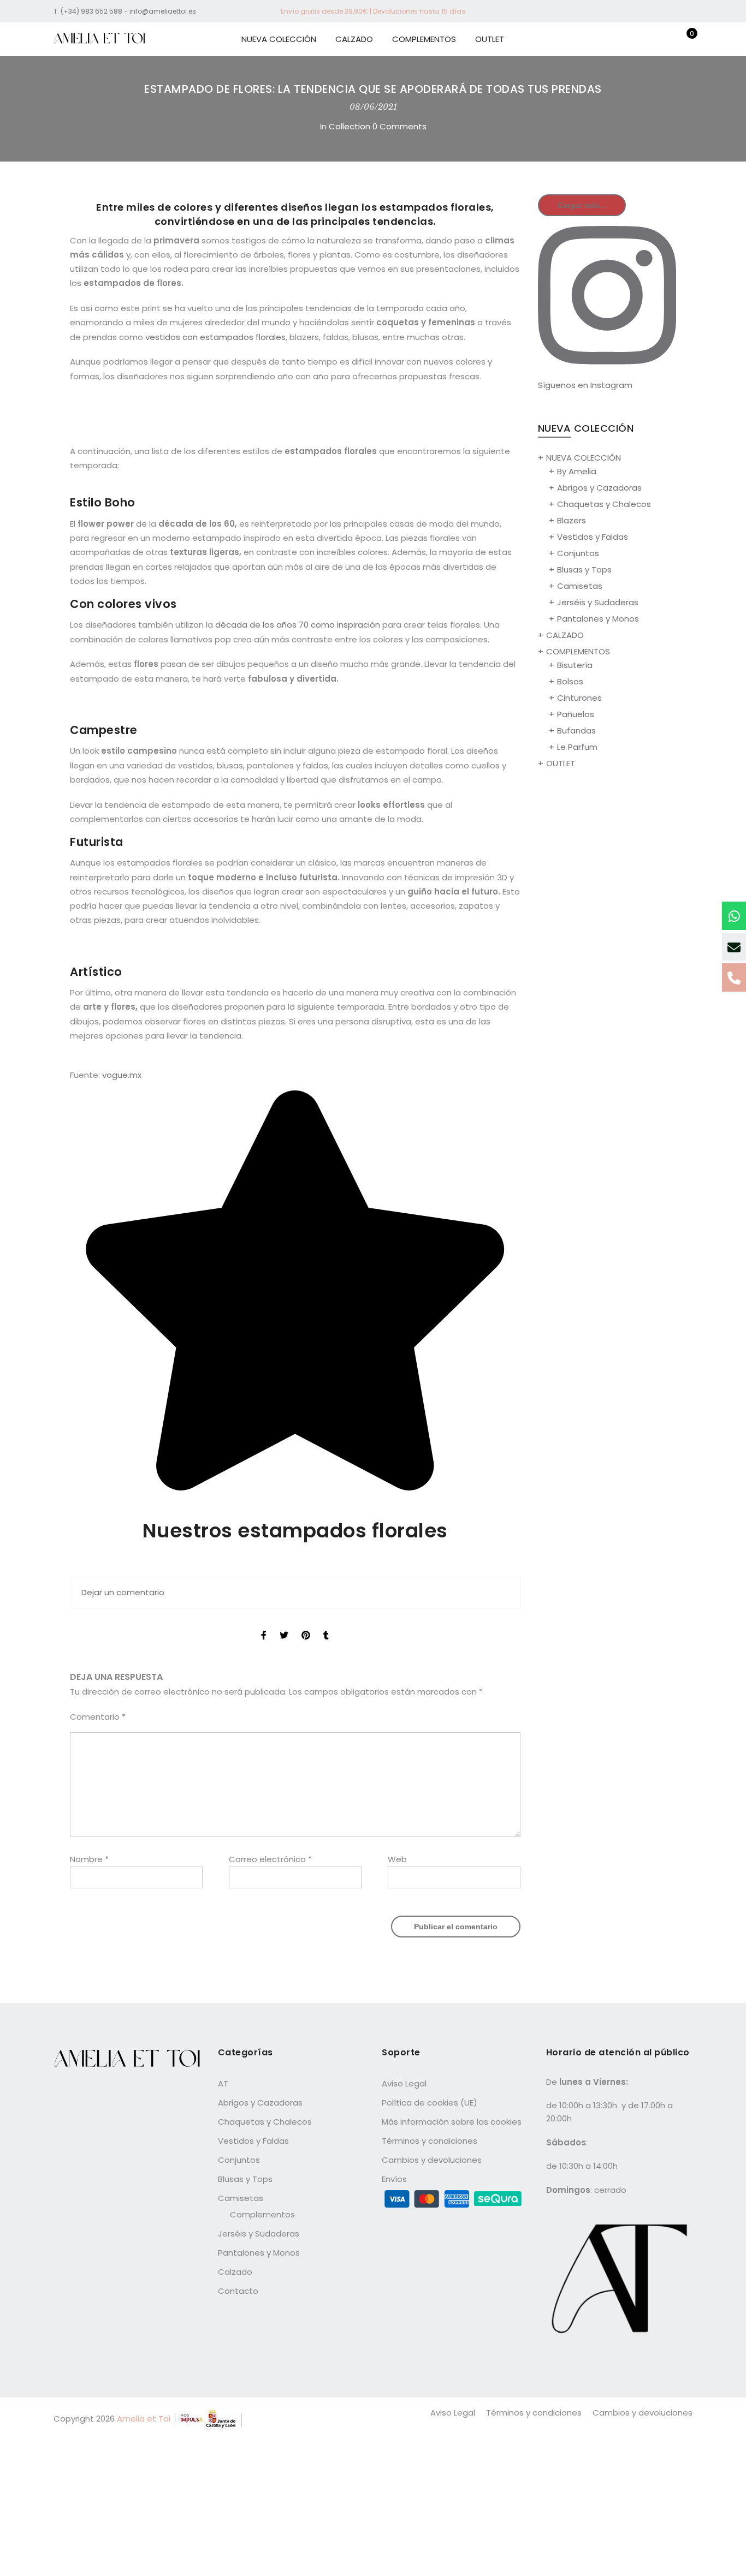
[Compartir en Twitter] (284, 1625)
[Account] (650, 39)
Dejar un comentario (123, 1592)
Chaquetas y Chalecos (604, 504)
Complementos (262, 2214)
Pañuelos (576, 714)
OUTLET (490, 39)
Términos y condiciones (430, 2141)
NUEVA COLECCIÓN (279, 39)
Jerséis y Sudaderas (598, 602)
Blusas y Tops (584, 570)
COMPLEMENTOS (424, 39)
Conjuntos (578, 553)
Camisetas (580, 586)
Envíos (394, 2179)
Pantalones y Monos (598, 619)
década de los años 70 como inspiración (298, 625)
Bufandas (576, 731)
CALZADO (354, 39)
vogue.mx (122, 1075)
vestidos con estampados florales (215, 337)
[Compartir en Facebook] (264, 1625)
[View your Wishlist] (667, 39)
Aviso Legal (404, 2083)
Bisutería (575, 665)
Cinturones (579, 698)
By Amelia (577, 471)
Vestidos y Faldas (593, 537)
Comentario (98, 1717)
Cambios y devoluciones (432, 2160)
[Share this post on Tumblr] (326, 1625)
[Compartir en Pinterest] (306, 1625)
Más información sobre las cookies (452, 2122)
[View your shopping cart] (684, 39)
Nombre (89, 1859)
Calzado (235, 2272)
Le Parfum (577, 747)
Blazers (572, 520)
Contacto (238, 2291)
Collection (350, 126)
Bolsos (570, 681)
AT (223, 2083)
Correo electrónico (270, 1859)
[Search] (633, 39)
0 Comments (399, 126)
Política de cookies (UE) (430, 2103)
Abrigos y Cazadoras (599, 488)
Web (397, 1859)
